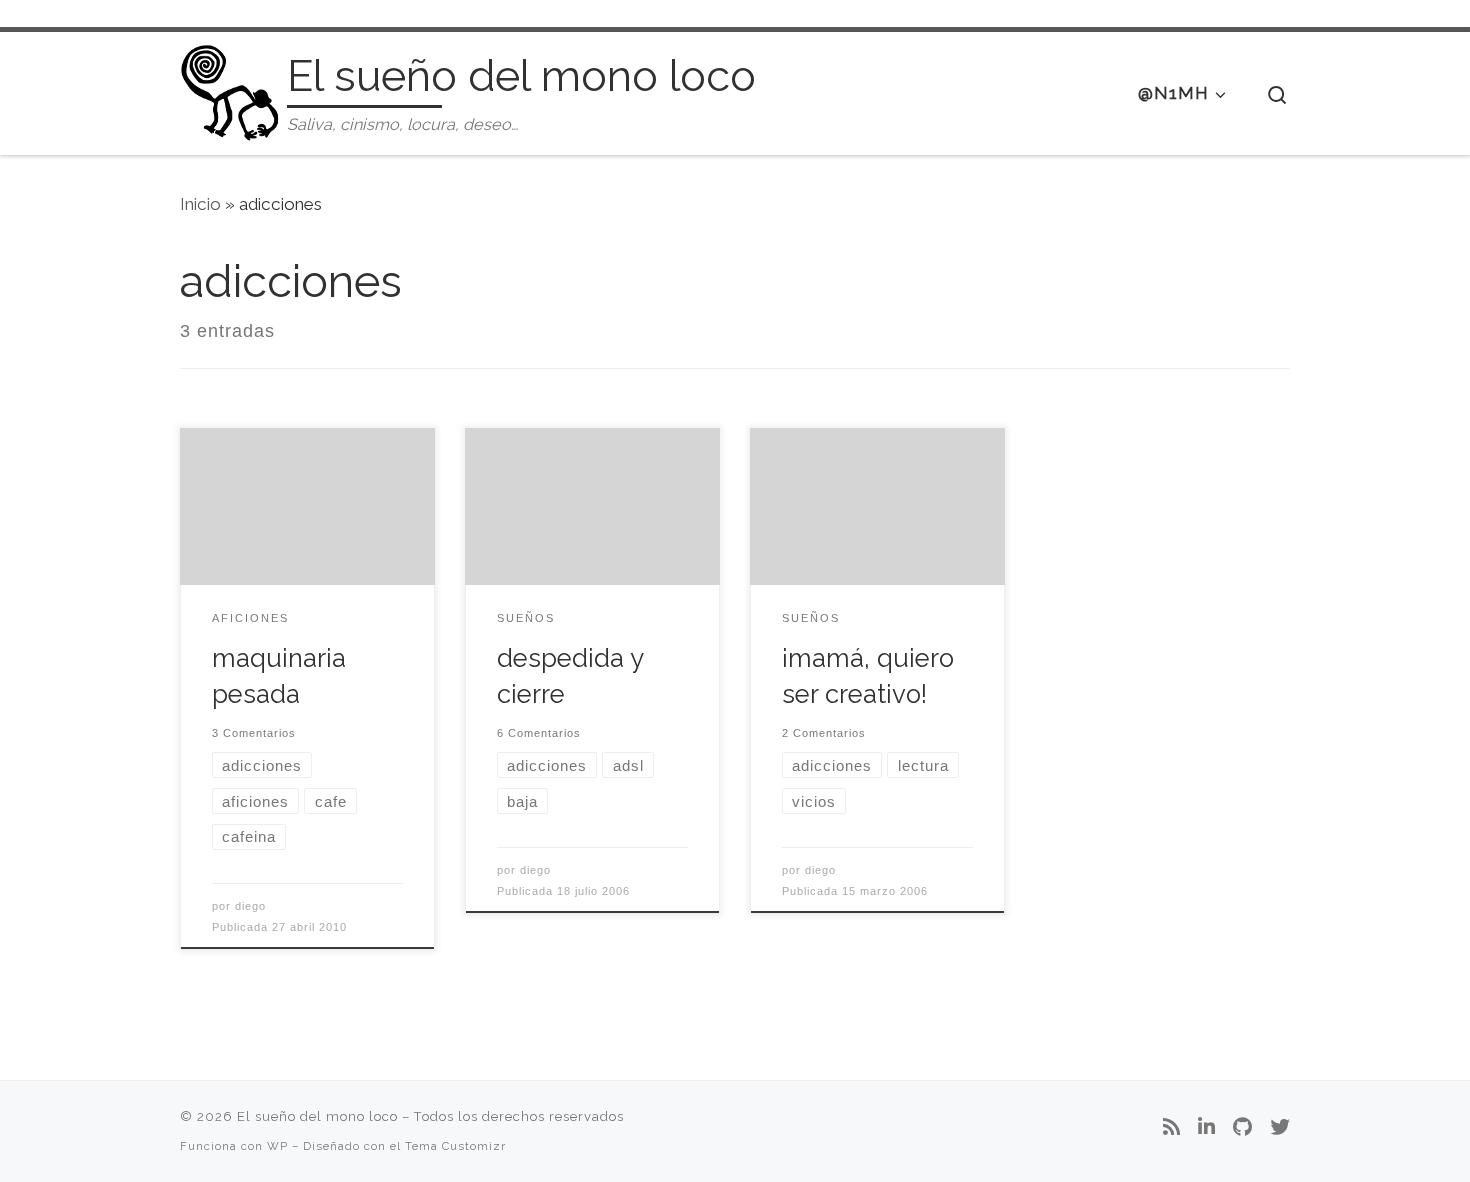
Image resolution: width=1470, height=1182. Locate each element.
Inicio (200, 204)
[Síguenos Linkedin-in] (1206, 1128)
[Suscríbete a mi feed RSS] (1171, 1128)
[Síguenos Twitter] (1280, 1128)
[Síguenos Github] (1242, 1128)
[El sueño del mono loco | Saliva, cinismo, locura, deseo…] (230, 89)
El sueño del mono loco (317, 1116)
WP (277, 1146)
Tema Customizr (455, 1146)
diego (250, 906)
